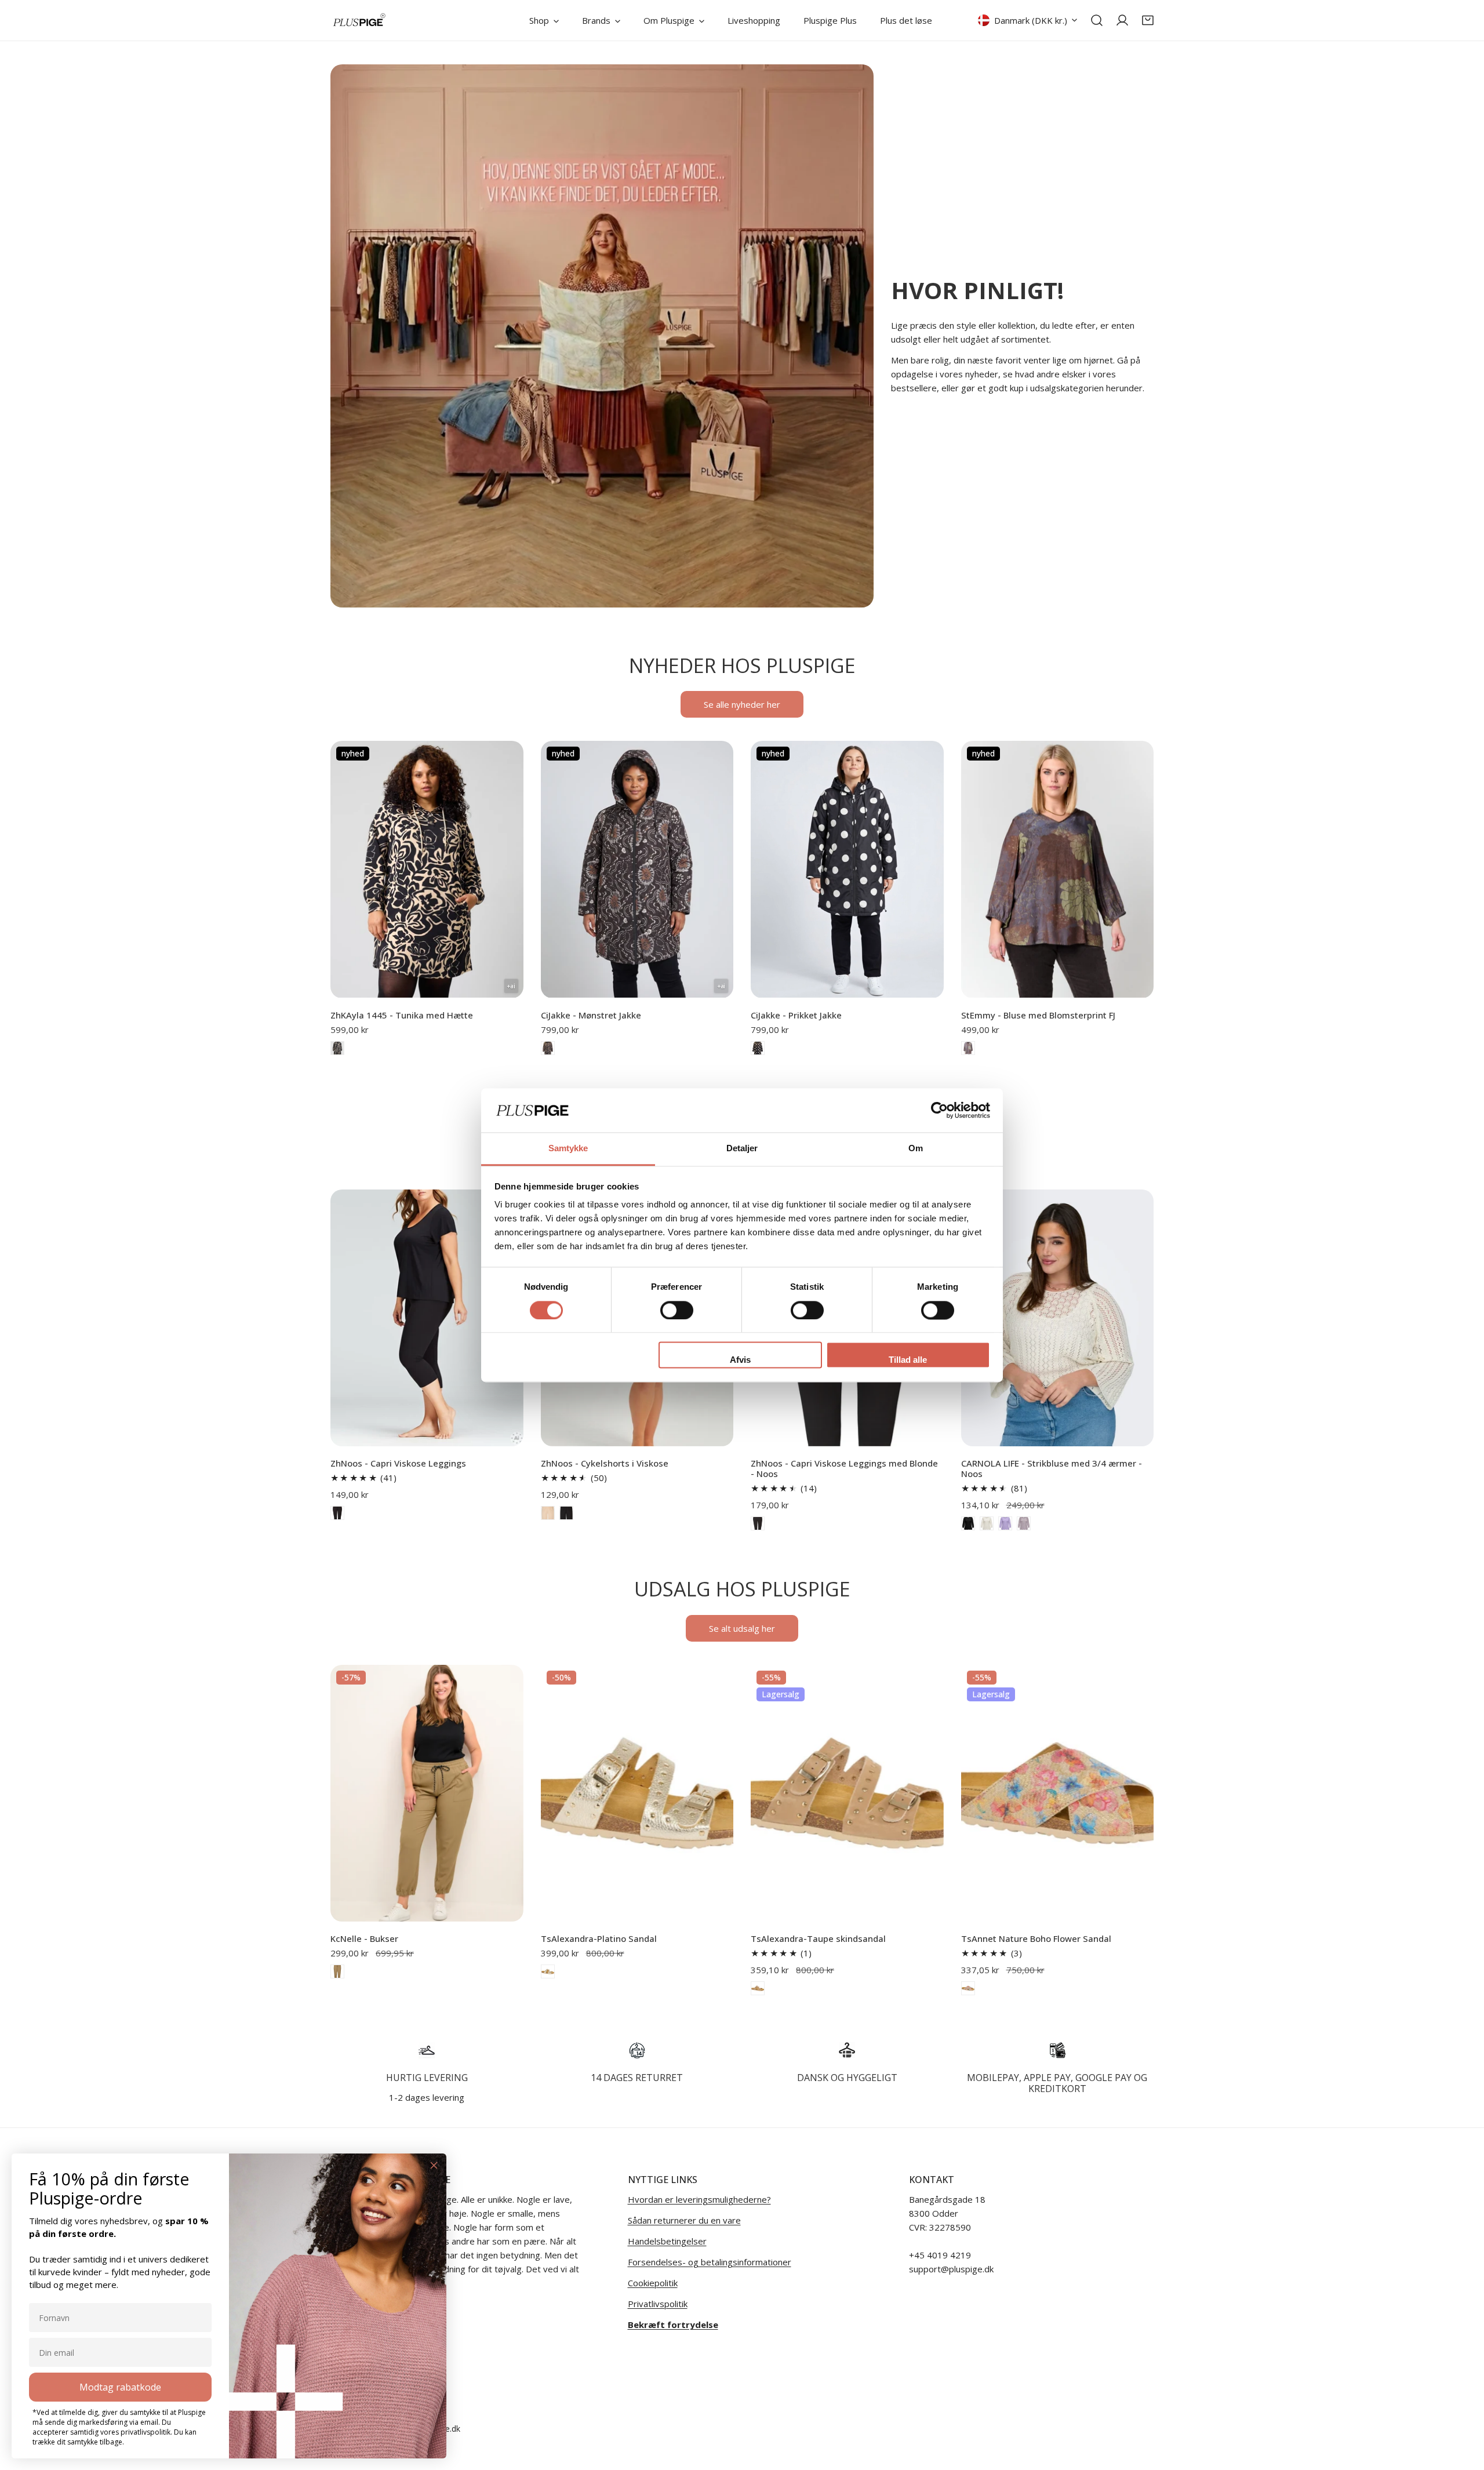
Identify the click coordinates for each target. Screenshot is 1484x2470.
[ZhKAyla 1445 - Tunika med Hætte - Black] (337, 1048)
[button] (1148, 20)
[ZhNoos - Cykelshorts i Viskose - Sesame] (548, 1513)
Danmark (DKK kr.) (1031, 20)
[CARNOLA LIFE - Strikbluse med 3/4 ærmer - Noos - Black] (968, 1523)
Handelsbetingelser (667, 2241)
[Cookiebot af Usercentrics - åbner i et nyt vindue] (939, 1110)
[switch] (677, 1310)
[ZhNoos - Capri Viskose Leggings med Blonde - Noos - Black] (758, 1523)
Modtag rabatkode (120, 2387)
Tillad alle (908, 1360)
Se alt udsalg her (742, 1628)
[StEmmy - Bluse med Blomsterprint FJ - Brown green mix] (968, 1048)
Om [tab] (916, 1149)
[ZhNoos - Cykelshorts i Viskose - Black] (566, 1513)
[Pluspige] (359, 20)
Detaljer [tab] (742, 1149)
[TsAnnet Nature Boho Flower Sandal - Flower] (968, 1988)
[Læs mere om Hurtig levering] (427, 2050)
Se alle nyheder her (742, 704)
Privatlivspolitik (658, 2304)
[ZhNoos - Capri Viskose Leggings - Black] (337, 1513)
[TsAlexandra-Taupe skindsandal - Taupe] (758, 1988)
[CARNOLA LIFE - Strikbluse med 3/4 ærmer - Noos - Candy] (1024, 1523)
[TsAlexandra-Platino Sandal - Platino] (548, 1971)
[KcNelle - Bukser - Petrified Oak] (337, 1971)
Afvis (740, 1360)
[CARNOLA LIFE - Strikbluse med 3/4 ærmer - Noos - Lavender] (1005, 1523)
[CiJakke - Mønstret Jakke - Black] (548, 1048)
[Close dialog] (434, 2165)
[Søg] (1097, 20)
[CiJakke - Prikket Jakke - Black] (758, 1048)
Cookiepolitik (653, 2283)
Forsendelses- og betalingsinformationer (710, 2262)
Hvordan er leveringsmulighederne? (699, 2199)
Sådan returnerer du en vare (684, 2220)
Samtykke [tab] (568, 1149)
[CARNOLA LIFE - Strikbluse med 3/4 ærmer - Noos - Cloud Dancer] (987, 1523)
